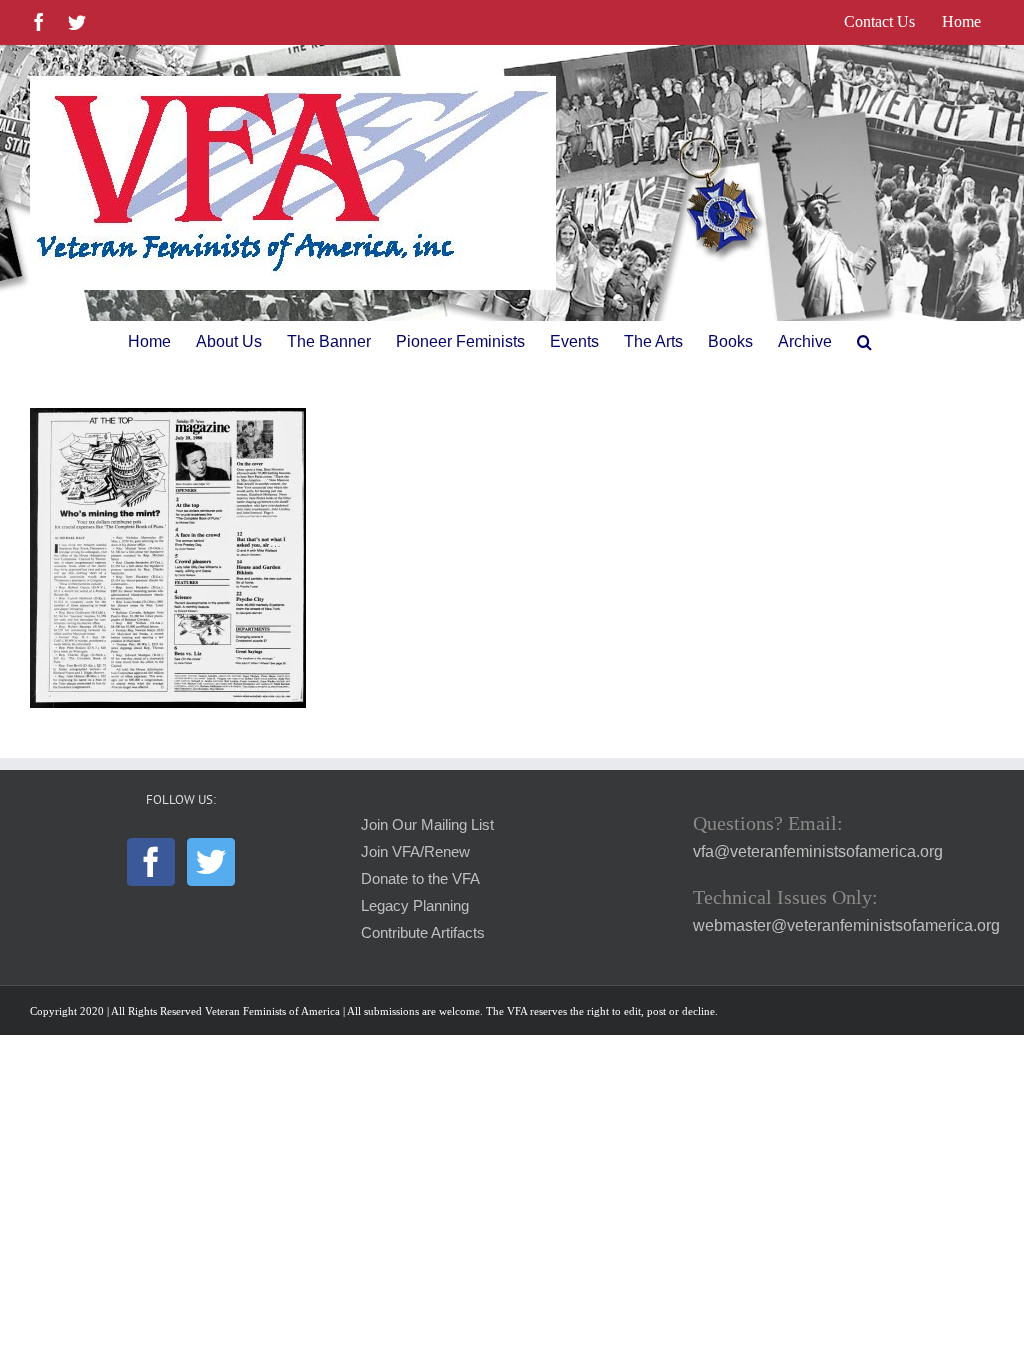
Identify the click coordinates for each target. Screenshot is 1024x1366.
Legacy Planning (415, 906)
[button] (864, 342)
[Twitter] (211, 862)
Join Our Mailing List (427, 825)
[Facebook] (151, 862)
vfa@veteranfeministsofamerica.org (818, 851)
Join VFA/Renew (415, 852)
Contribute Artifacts (423, 933)
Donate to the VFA (420, 879)
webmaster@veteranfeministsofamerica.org (846, 925)
